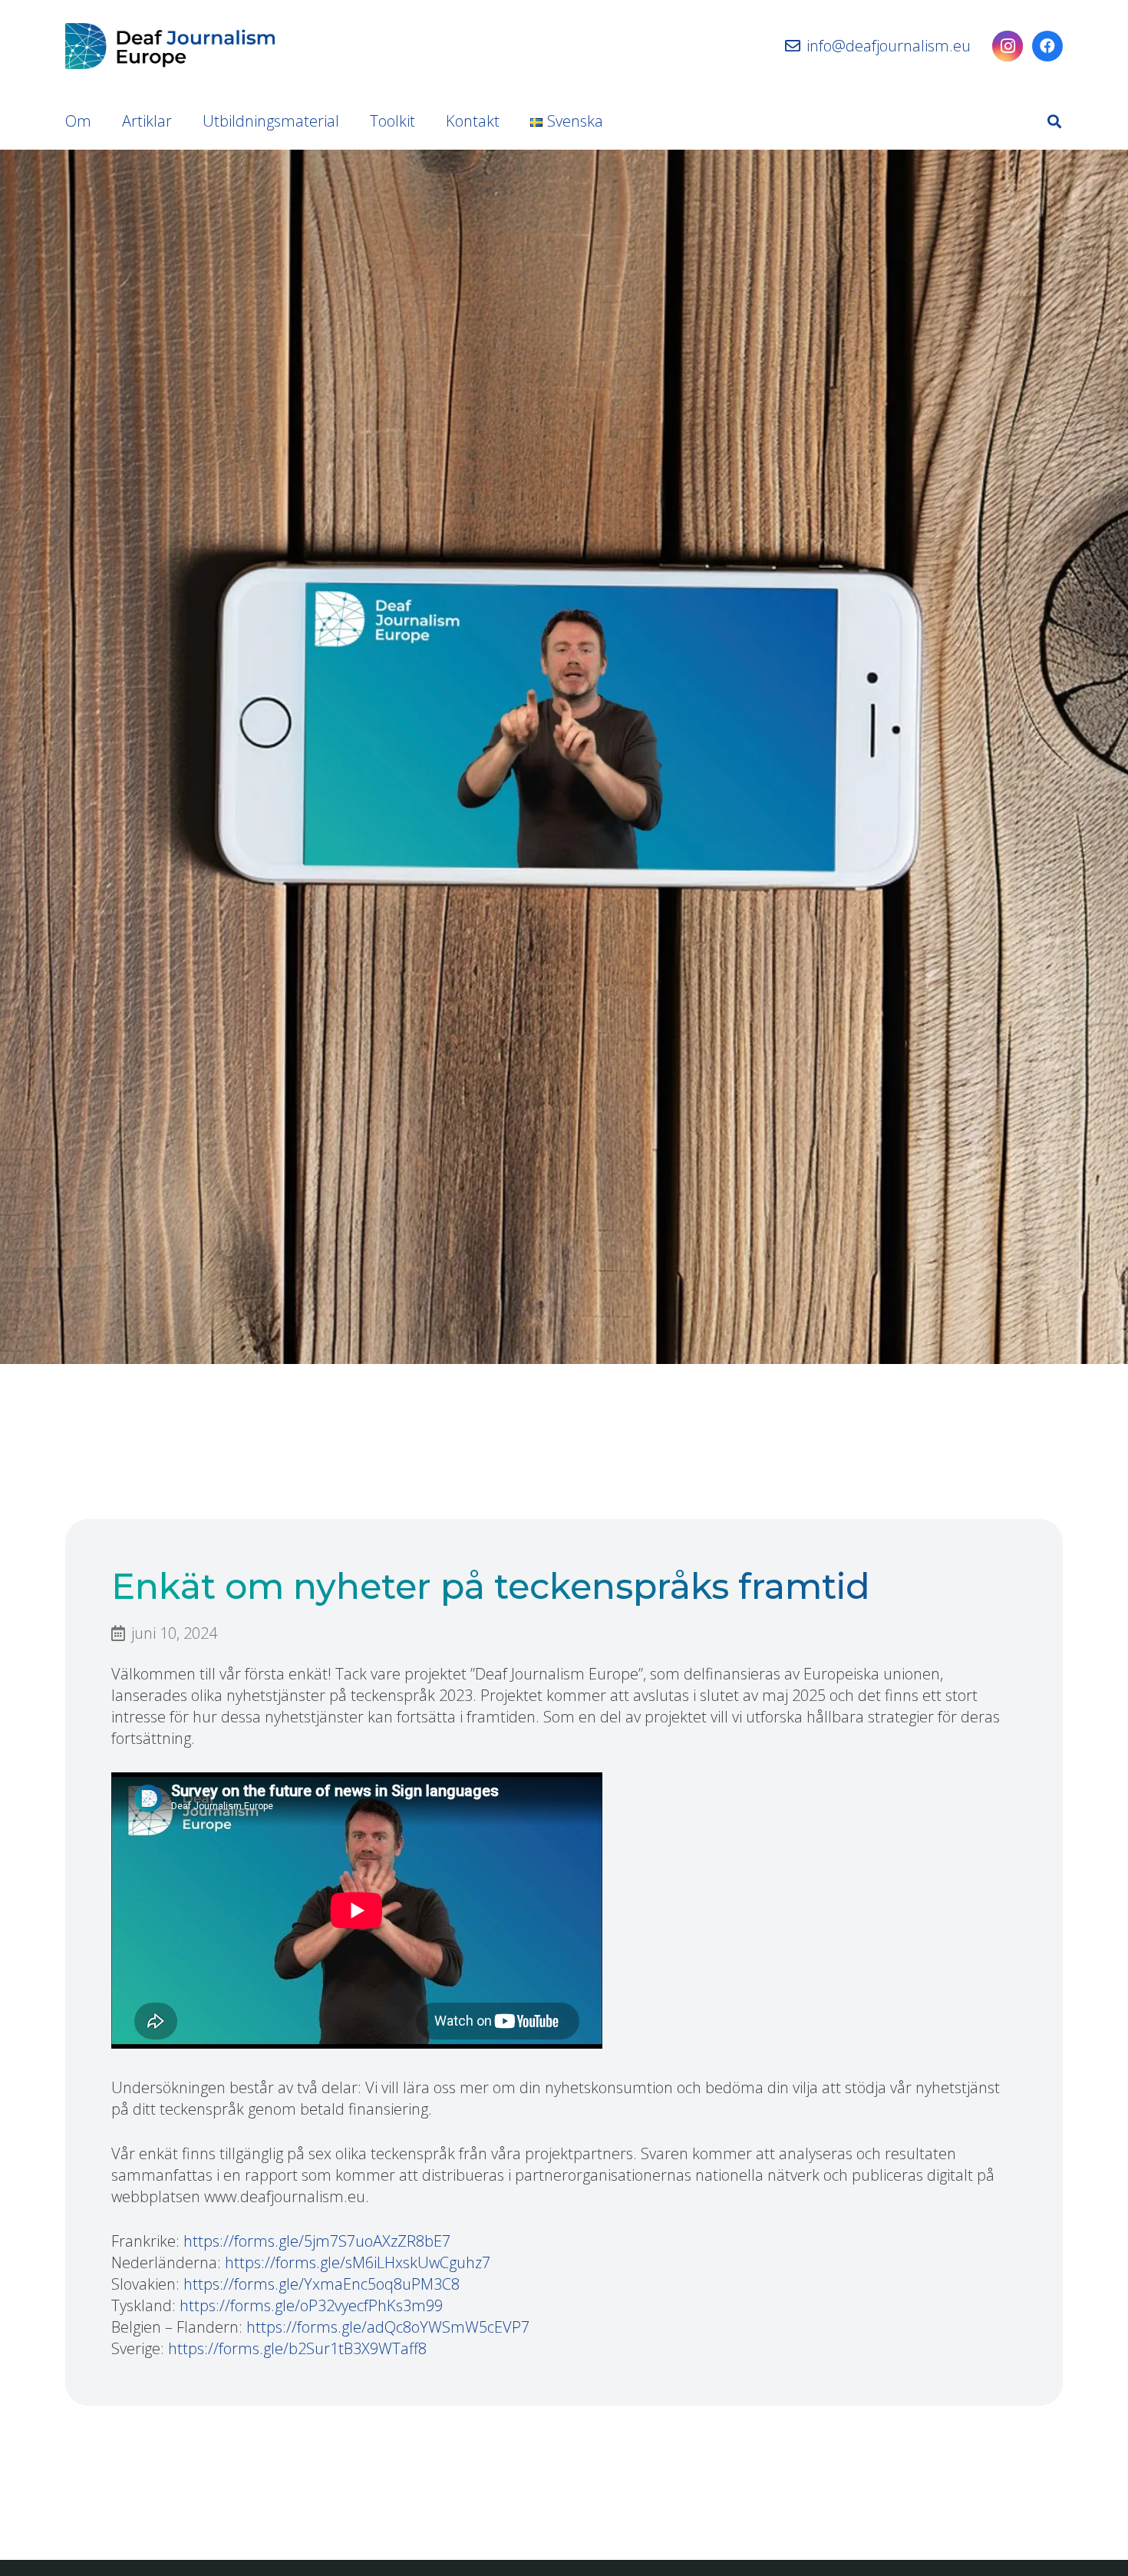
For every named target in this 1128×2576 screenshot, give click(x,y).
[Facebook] (1047, 46)
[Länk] (170, 46)
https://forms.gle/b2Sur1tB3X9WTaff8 (297, 2348)
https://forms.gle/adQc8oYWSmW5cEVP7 (388, 2327)
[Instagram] (1008, 46)
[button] (1054, 121)
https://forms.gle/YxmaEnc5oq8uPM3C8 (322, 2284)
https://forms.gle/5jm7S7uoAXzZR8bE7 (317, 2241)
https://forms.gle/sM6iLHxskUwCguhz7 (358, 2262)
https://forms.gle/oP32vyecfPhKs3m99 (311, 2305)
